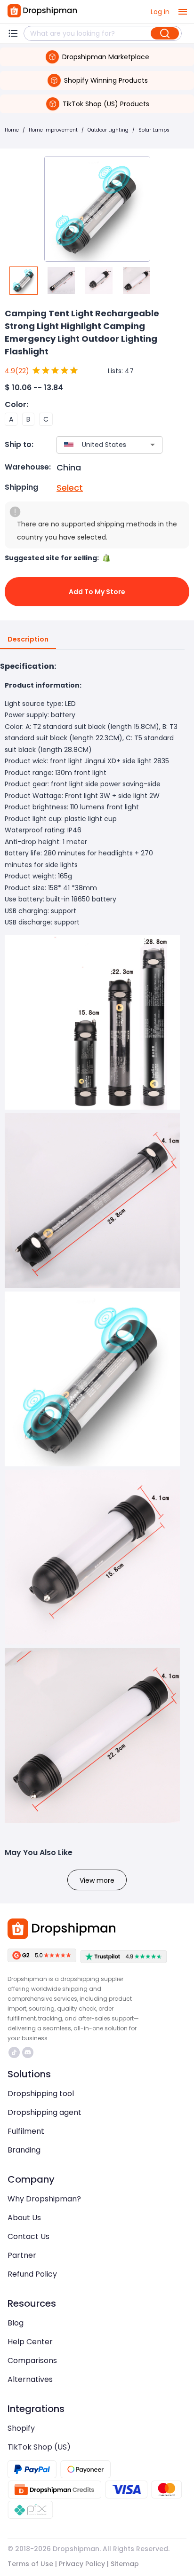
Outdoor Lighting (108, 130)
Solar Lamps (154, 130)
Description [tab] (28, 639)
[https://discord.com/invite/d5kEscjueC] (28, 2052)
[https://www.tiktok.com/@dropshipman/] (14, 2052)
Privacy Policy (82, 2564)
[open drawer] (183, 12)
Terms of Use (30, 2564)
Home (12, 130)
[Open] (153, 445)
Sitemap (125, 2564)
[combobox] (96, 445)
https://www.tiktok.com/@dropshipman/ (15, 2052)
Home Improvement (53, 130)
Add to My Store (97, 592)
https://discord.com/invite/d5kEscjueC (29, 2052)
